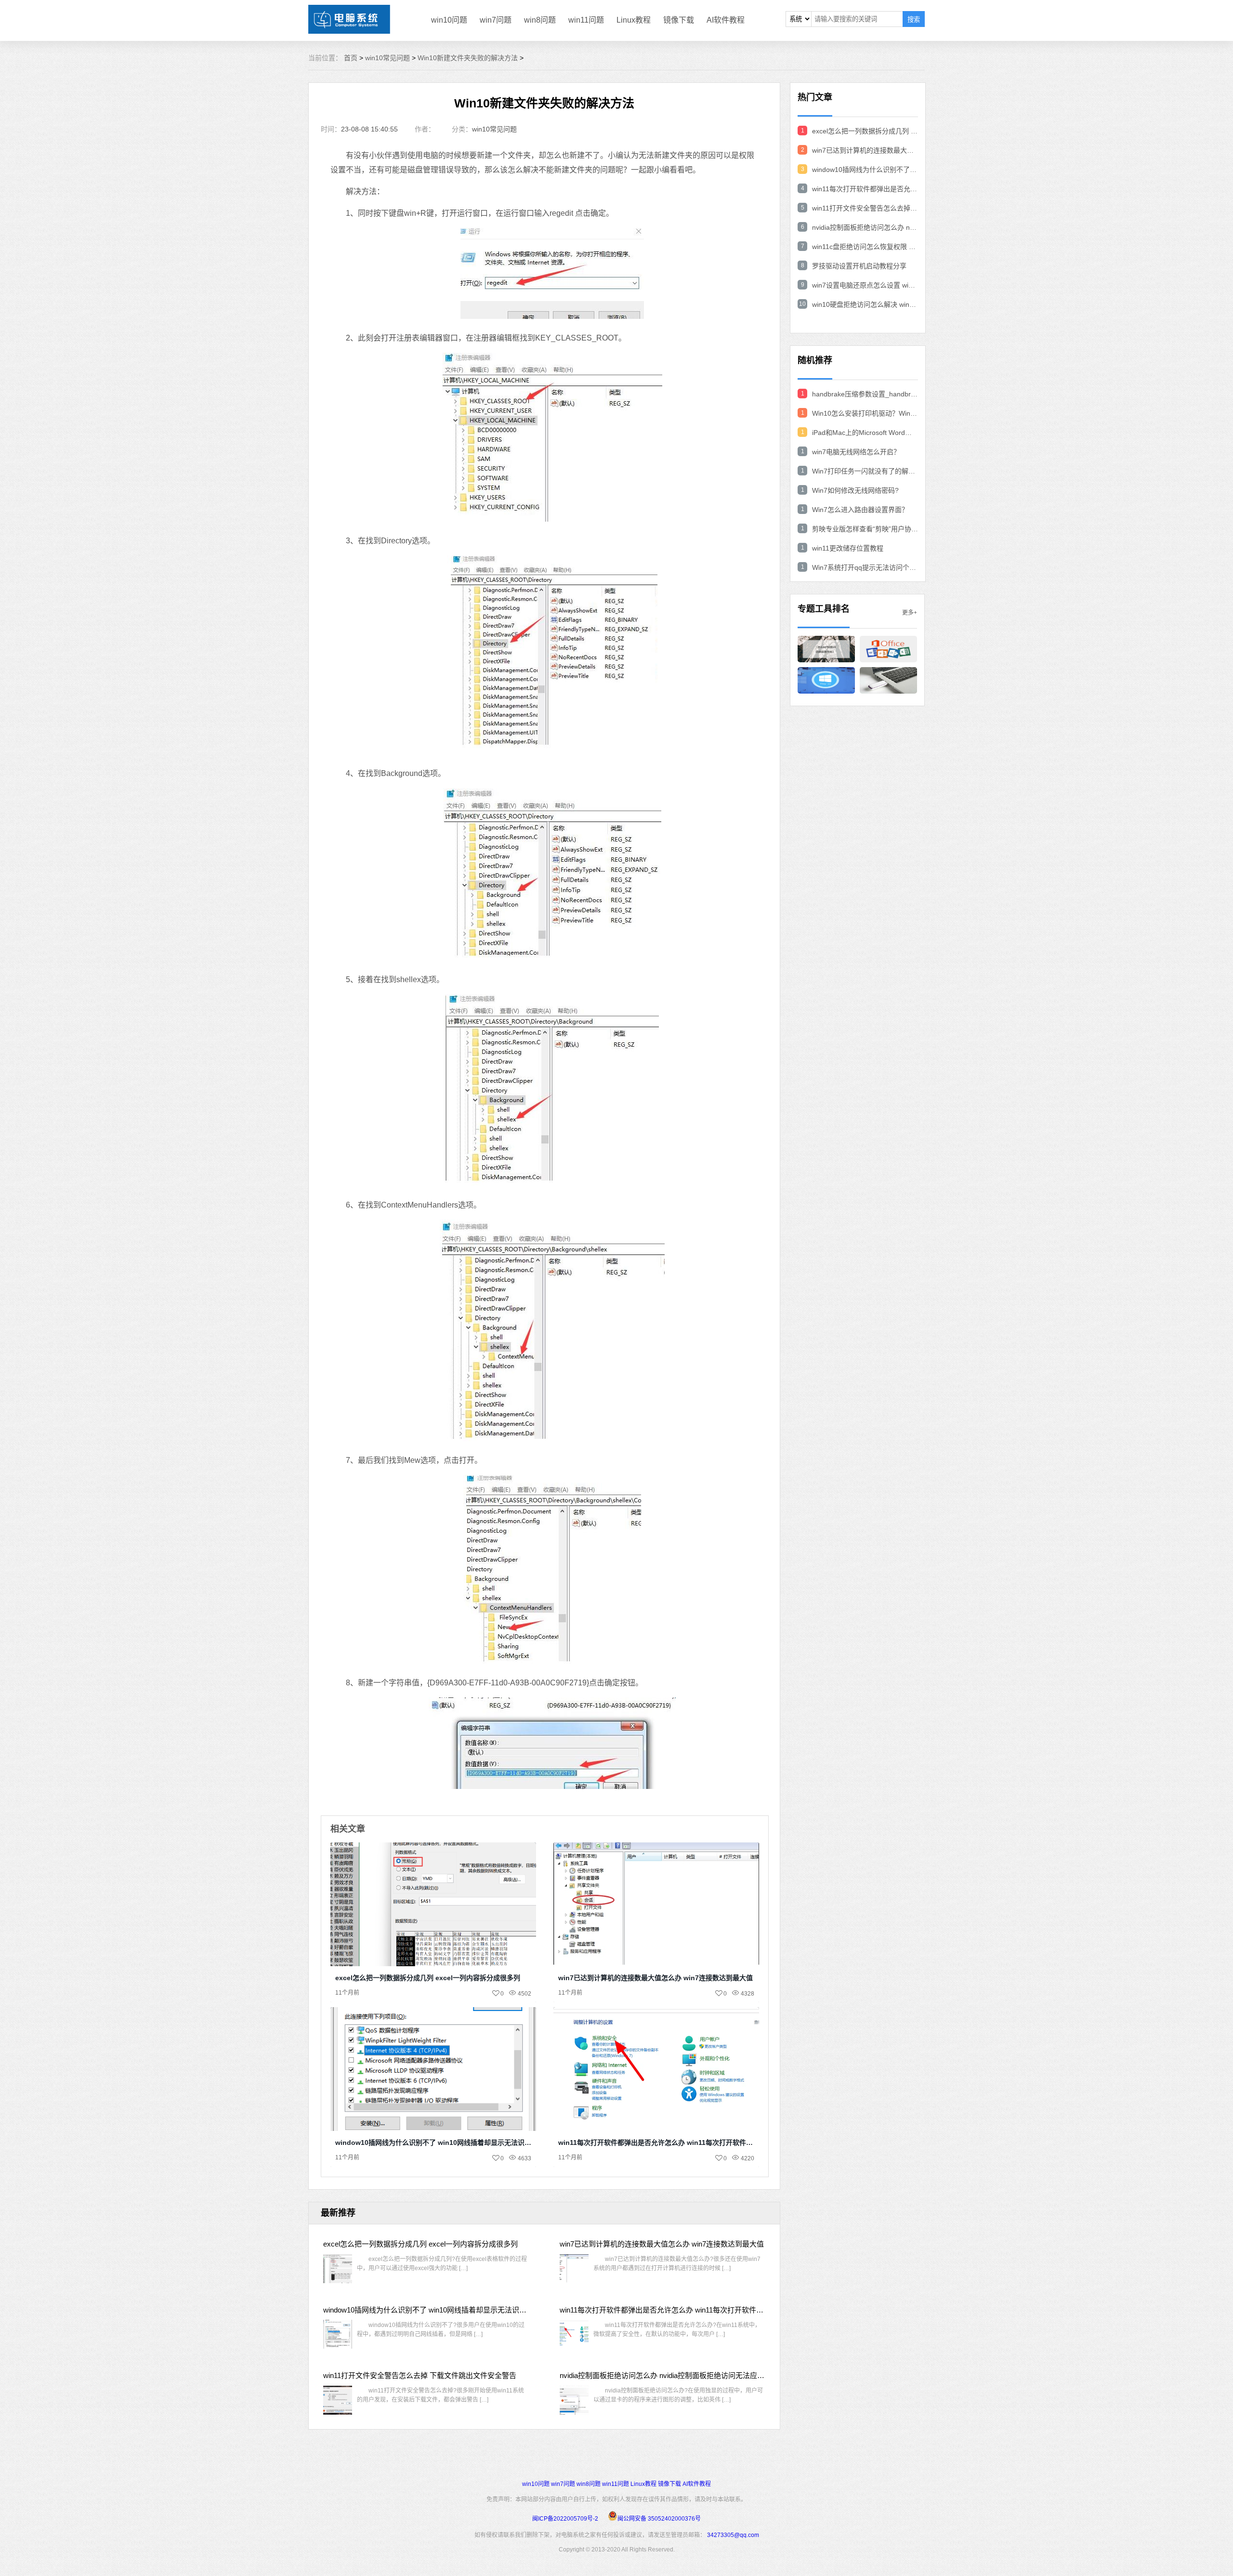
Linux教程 (634, 20)
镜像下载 (679, 20)
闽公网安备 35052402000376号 (659, 2519)
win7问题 (496, 20)
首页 (351, 58)
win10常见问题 (387, 58)
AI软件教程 (726, 20)
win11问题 (586, 20)
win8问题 (540, 20)
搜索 (914, 20)
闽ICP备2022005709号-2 (565, 2519)
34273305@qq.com (733, 2535)
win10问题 (449, 20)
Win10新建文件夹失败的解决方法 (468, 58)
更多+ (910, 613)
